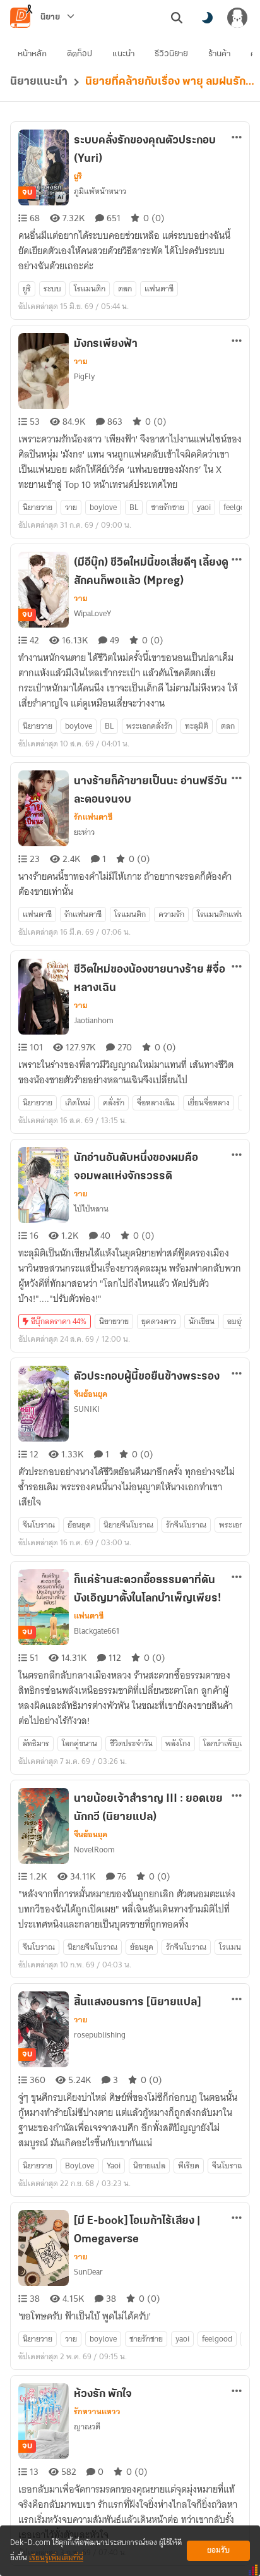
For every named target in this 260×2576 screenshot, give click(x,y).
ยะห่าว (84, 832)
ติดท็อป (80, 54)
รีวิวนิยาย (171, 54)
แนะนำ (123, 54)
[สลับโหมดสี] (207, 18)
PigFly (84, 376)
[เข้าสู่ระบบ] (237, 18)
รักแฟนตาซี (93, 817)
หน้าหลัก (32, 54)
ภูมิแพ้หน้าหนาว (100, 191)
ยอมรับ (218, 2550)
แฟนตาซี (89, 1616)
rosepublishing (100, 2035)
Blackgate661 (97, 1631)
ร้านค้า (219, 54)
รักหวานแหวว (97, 2412)
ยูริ (78, 176)
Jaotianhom (94, 1020)
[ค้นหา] (177, 18)
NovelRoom (94, 1850)
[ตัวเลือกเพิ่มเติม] (237, 137)
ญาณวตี (87, 2427)
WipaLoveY (92, 613)
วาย (80, 361)
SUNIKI (87, 1409)
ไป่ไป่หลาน (91, 1209)
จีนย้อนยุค (91, 1394)
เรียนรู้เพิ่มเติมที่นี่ (56, 2558)
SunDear (88, 2272)
